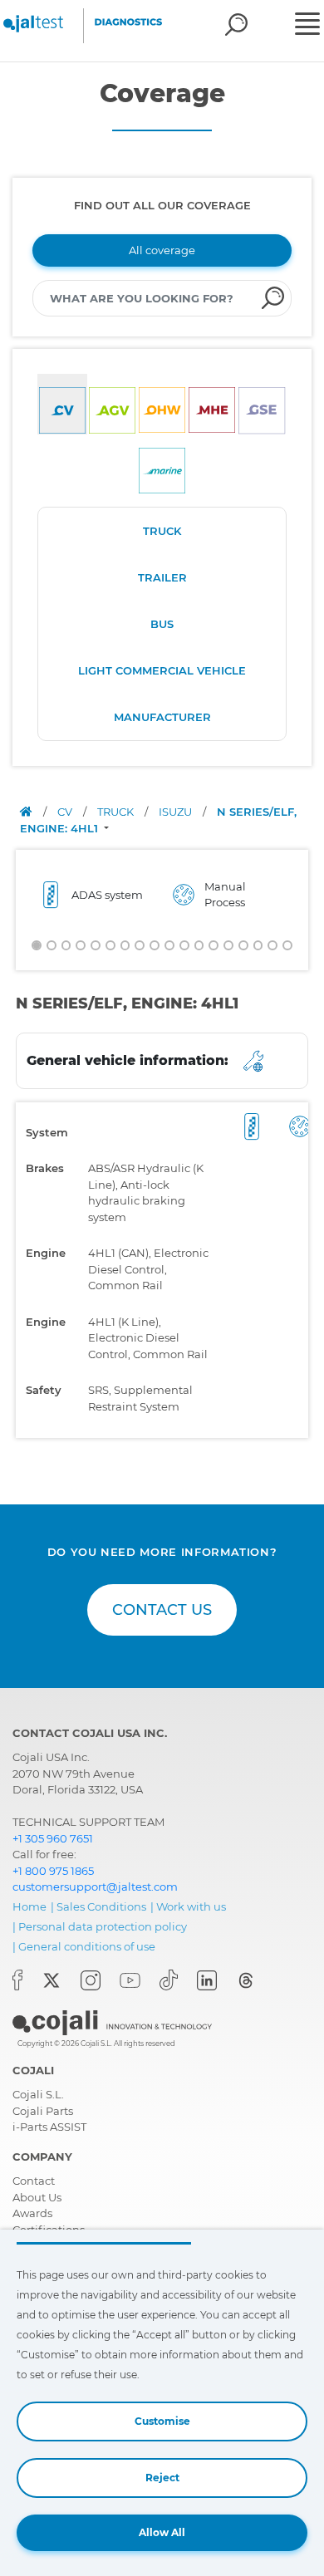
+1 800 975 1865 (53, 1871)
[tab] (62, 404)
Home (29, 1906)
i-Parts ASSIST (49, 2127)
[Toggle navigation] (307, 26)
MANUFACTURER (162, 717)
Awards (32, 2213)
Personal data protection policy (103, 1926)
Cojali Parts (43, 2111)
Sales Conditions (101, 1906)
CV (66, 812)
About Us (37, 2197)
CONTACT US (162, 1610)
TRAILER (162, 577)
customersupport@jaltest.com (95, 1887)
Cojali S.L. (38, 2094)
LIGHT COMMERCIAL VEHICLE (162, 670)
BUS (162, 624)
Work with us (191, 1906)
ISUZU (177, 812)
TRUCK (162, 531)
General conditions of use (87, 1946)
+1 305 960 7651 (53, 1838)
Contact (34, 2181)
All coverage (162, 250)
